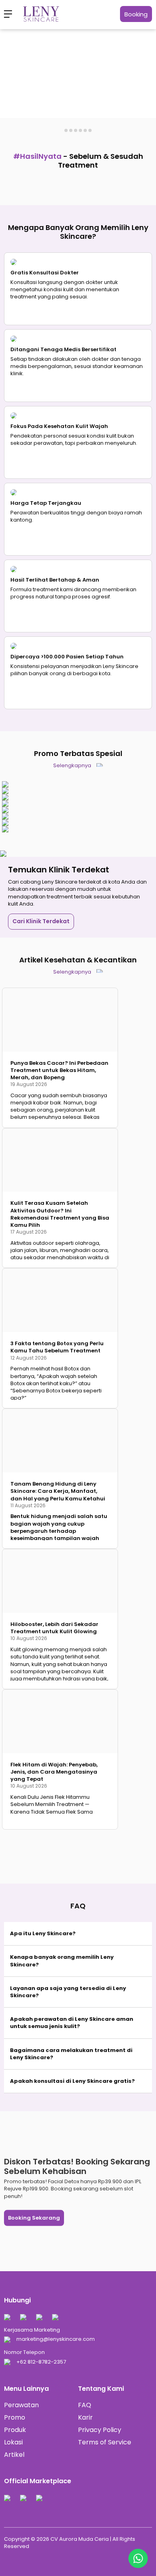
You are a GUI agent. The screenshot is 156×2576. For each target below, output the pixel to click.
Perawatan (21, 2405)
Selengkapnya (73, 765)
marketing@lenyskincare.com (56, 2339)
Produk (15, 2430)
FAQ (85, 2405)
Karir (85, 2417)
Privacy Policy (100, 2430)
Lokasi (13, 2442)
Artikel (14, 2455)
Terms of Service (105, 2442)
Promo (15, 2417)
